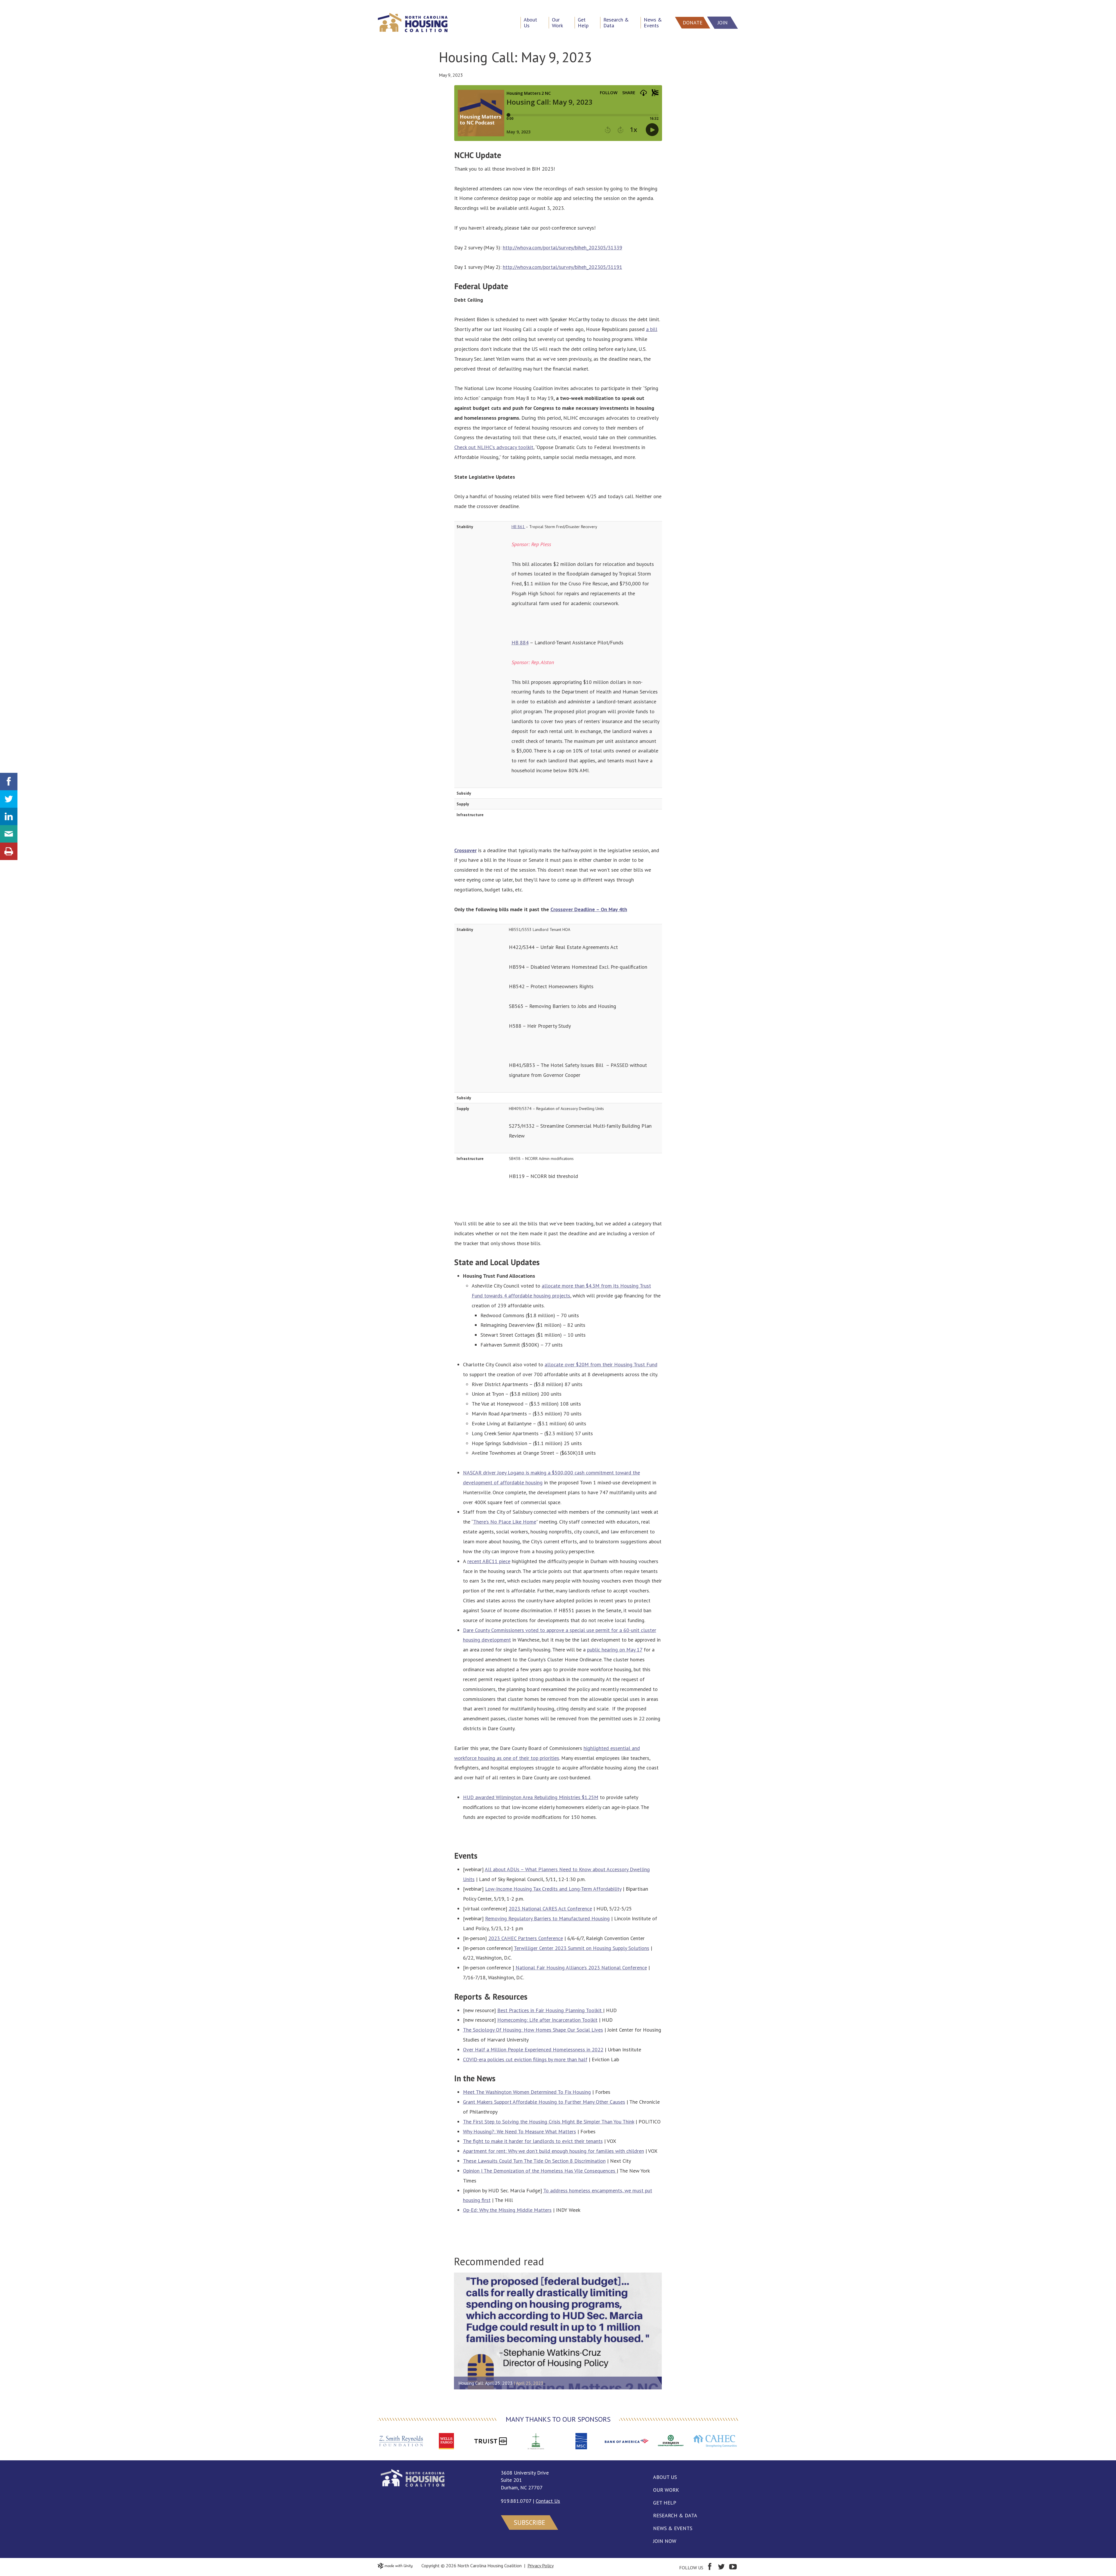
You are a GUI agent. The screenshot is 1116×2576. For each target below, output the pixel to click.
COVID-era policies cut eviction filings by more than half (525, 2059)
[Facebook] (710, 2568)
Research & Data (675, 2515)
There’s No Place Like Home (505, 1522)
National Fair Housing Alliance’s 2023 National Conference (581, 1968)
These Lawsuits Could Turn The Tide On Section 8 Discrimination (534, 2161)
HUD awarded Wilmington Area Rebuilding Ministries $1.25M (531, 1797)
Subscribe (530, 2522)
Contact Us (548, 2501)
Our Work (666, 2490)
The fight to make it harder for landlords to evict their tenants (533, 2141)
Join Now (665, 2541)
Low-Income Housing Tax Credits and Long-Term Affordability (553, 1889)
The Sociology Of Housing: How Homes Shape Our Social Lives (533, 2030)
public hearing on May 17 (615, 1650)
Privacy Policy (541, 2566)
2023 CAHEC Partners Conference (526, 1938)
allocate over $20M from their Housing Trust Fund (601, 1364)
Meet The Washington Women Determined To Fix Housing (527, 2092)
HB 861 (518, 527)
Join (723, 23)
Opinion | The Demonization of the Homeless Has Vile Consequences (540, 2171)
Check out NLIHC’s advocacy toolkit (494, 447)
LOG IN (10, 5)
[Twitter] (721, 2568)
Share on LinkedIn (9, 816)
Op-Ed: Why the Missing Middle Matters (507, 2210)
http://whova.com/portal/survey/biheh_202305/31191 (563, 267)
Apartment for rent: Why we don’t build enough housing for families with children (553, 2151)
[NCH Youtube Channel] (733, 2568)
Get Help (665, 2503)
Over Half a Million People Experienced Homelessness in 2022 (533, 2049)
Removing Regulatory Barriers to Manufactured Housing (547, 1918)
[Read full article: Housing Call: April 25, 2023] (558, 2331)
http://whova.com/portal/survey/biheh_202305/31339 (563, 247)
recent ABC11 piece (489, 1561)
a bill (652, 329)
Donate (693, 23)
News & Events (673, 2528)
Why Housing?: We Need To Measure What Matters (519, 2131)
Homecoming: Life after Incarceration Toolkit (547, 2020)
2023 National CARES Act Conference (550, 1909)
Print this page (9, 851)
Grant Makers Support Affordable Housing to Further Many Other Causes (544, 2102)
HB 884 (520, 642)
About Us (665, 2477)
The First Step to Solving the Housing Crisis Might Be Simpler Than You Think (549, 2122)
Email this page (9, 834)
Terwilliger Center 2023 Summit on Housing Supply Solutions (582, 1948)
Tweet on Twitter (9, 799)
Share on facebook (9, 782)
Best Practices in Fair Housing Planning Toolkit (550, 2010)
